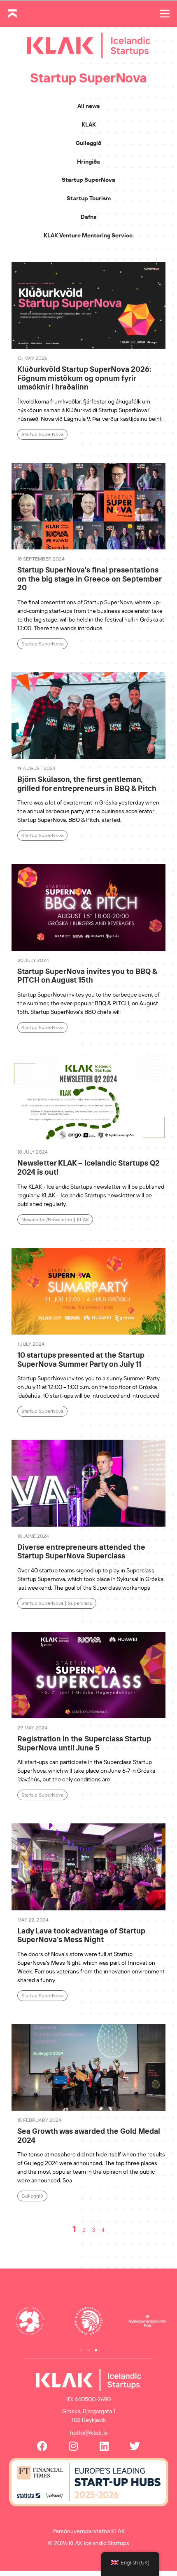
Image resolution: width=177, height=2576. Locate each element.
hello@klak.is (89, 2433)
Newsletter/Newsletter (47, 1219)
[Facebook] (42, 2446)
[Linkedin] (104, 2446)
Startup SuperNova (88, 180)
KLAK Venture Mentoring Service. (89, 235)
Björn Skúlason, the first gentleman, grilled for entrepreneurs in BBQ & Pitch (87, 784)
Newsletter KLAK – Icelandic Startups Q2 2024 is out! (88, 1167)
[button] (81, 2350)
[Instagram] (73, 2446)
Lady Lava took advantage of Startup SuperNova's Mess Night (81, 1935)
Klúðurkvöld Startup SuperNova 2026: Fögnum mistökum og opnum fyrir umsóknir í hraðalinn (84, 378)
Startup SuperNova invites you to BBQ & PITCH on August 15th (87, 976)
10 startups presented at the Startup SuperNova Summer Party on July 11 (81, 1360)
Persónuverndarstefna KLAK (88, 2531)
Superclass (80, 1603)
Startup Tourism (89, 198)
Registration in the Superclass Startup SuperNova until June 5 (84, 1743)
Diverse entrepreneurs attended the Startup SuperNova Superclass (81, 1552)
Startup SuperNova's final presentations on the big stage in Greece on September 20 (89, 579)
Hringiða (88, 162)
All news (88, 106)
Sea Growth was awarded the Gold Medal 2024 (89, 2136)
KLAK (89, 124)
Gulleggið (88, 143)
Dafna (89, 217)
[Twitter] (135, 2446)
